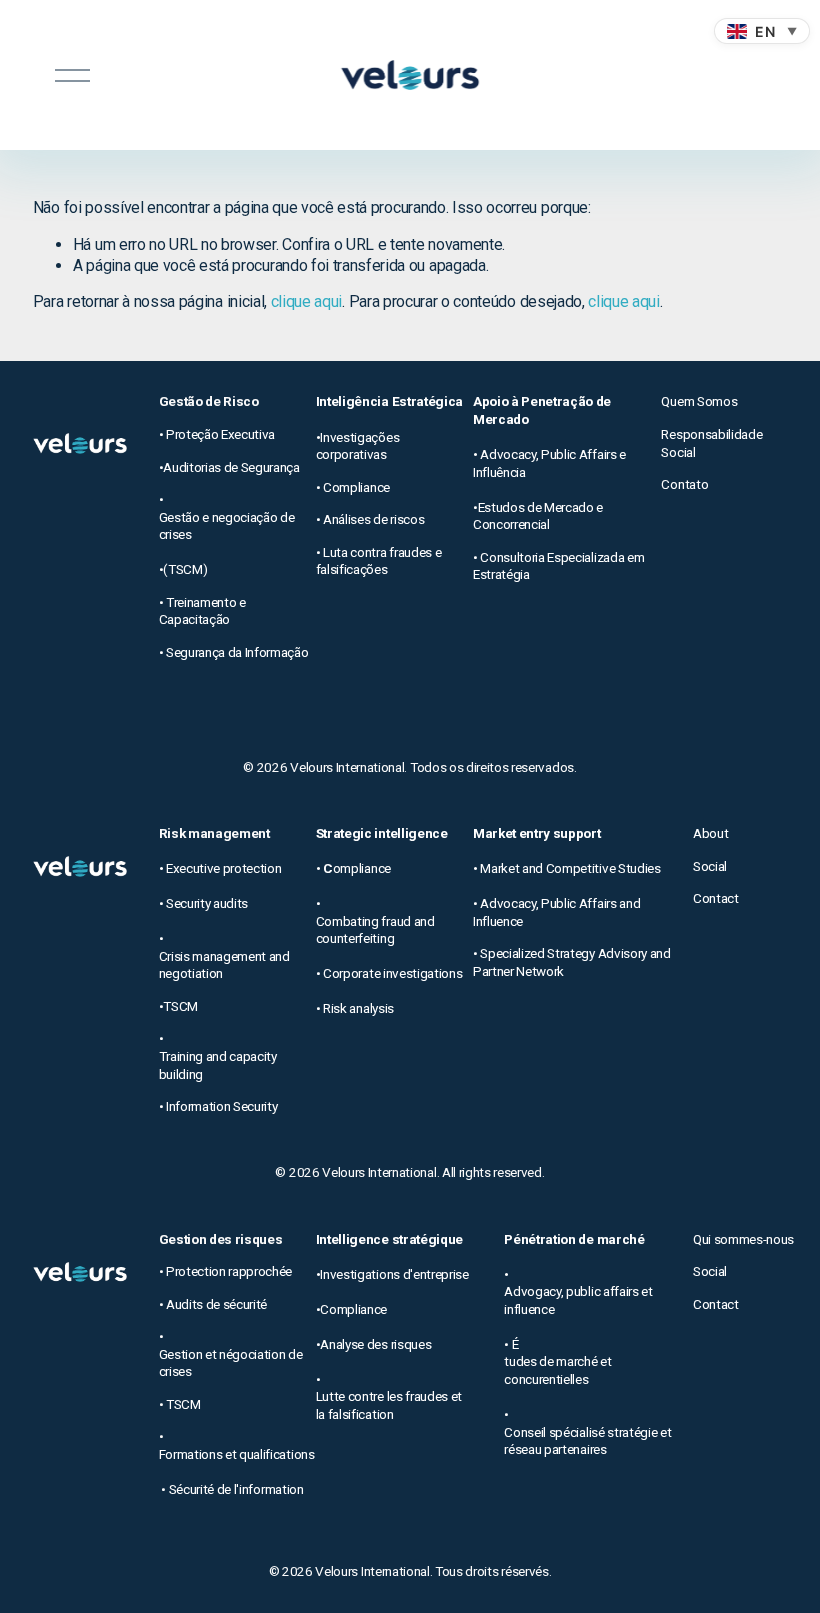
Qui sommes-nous (743, 1239)
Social (710, 866)
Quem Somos (699, 401)
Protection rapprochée (229, 1271)
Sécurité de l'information (236, 1489)
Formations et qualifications (237, 1454)
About (710, 833)
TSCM (183, 1404)
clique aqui (306, 301)
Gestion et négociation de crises (231, 1363)
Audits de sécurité (216, 1304)
